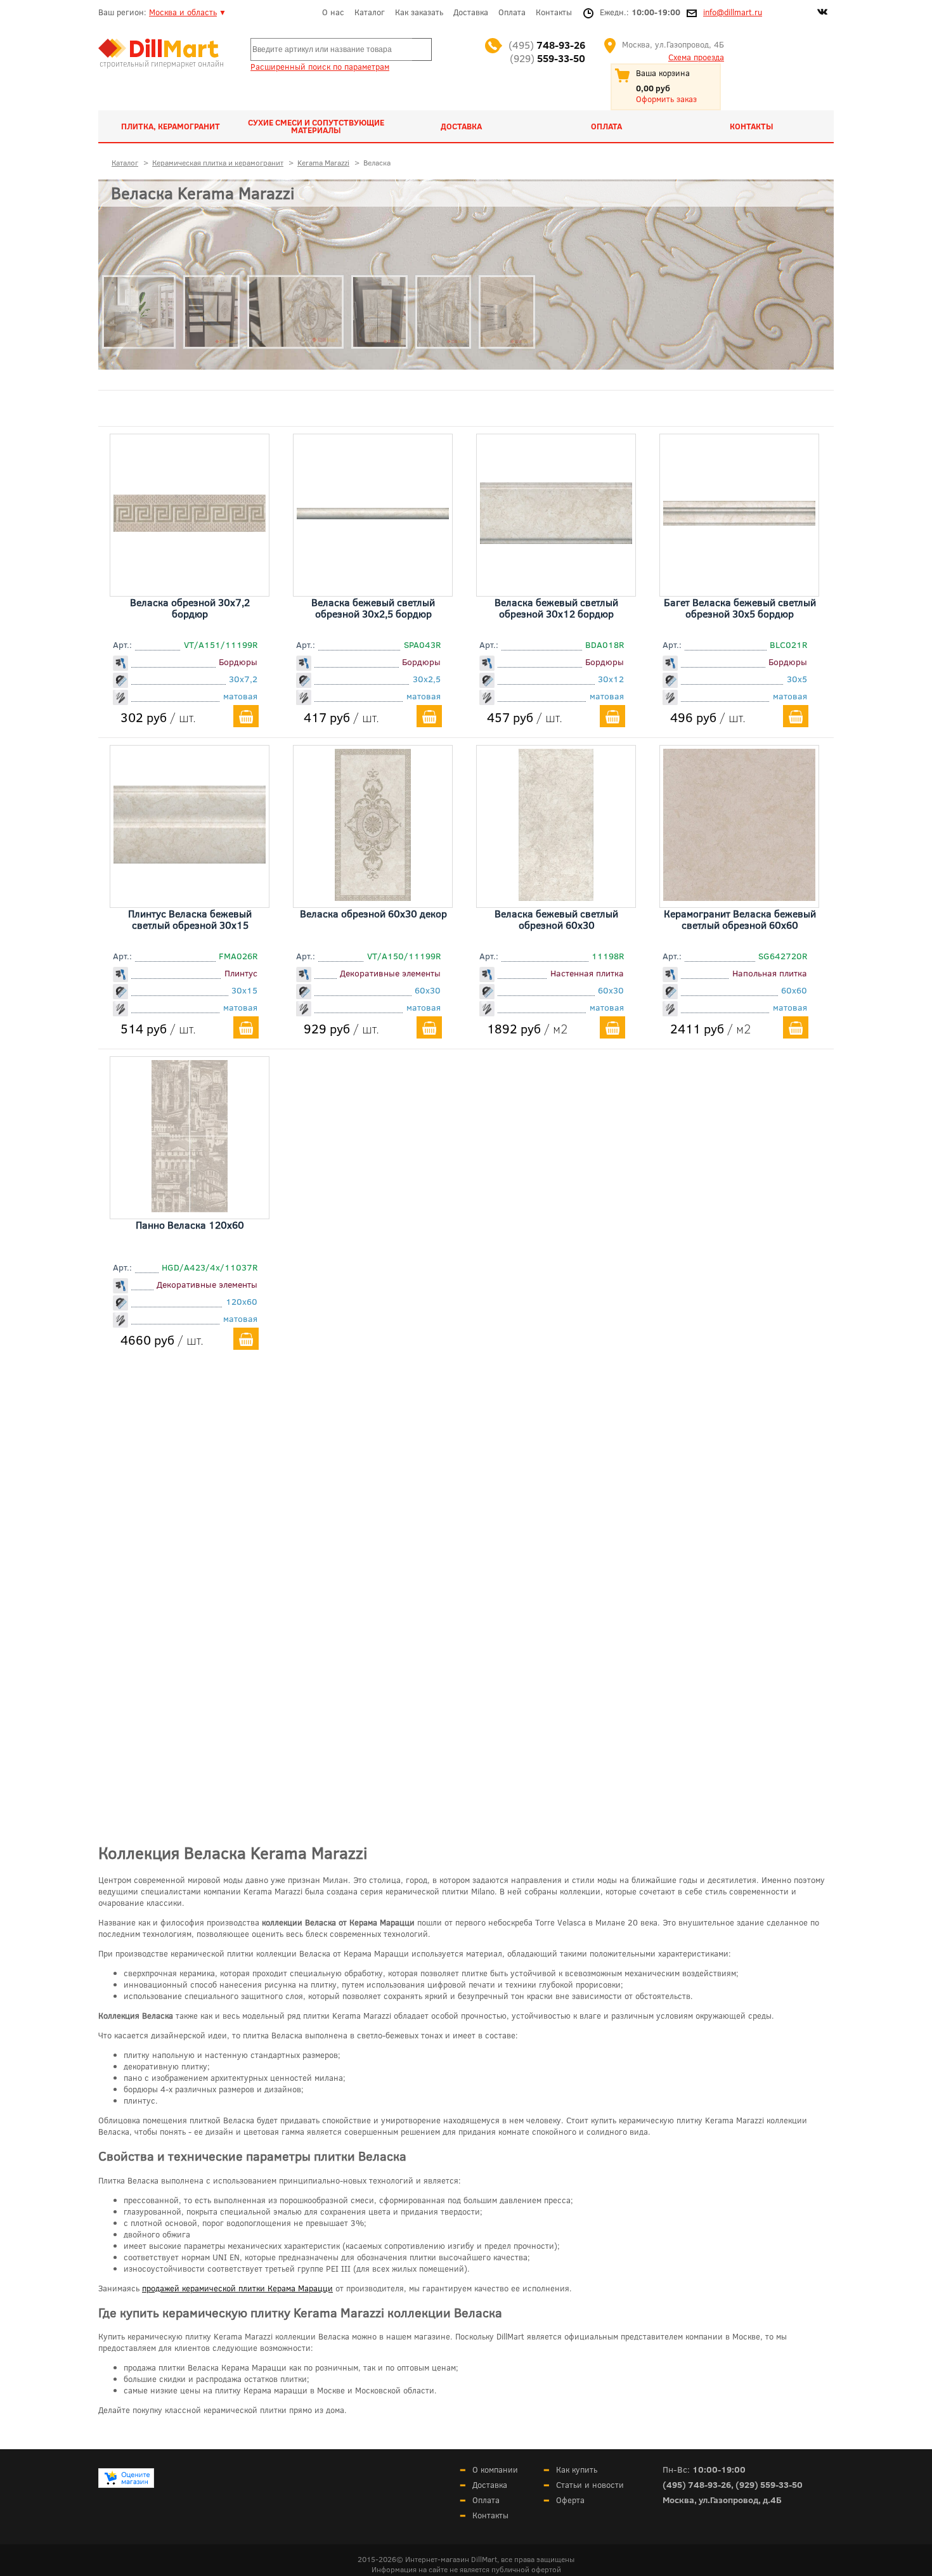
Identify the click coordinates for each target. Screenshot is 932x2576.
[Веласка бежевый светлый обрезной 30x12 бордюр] (556, 540)
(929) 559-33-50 (769, 2484)
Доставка (471, 12)
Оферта (570, 2500)
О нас (333, 12)
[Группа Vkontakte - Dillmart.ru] (822, 13)
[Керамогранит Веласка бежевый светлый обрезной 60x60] (739, 896)
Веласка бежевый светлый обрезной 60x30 (556, 919)
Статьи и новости (590, 2485)
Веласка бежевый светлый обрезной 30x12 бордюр (556, 608)
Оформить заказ (666, 99)
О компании (495, 2469)
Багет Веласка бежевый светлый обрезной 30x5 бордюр (740, 608)
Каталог (370, 12)
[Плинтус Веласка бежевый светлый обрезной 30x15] (190, 859)
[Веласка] (139, 378)
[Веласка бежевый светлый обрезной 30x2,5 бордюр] (373, 515)
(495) (547, 45)
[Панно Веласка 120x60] (190, 1208)
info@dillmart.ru (733, 12)
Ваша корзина (663, 73)
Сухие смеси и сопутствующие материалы (316, 126)
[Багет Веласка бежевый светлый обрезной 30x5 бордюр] (739, 521)
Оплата (512, 12)
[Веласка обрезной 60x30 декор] (372, 896)
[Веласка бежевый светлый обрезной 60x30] (556, 896)
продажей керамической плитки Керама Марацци (237, 2288)
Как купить (577, 2469)
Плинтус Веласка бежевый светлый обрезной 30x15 (190, 919)
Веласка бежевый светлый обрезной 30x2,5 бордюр (373, 608)
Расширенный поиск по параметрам (320, 67)
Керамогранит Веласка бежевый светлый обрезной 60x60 (740, 919)
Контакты (554, 12)
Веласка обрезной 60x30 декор (373, 913)
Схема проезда (696, 57)
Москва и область (183, 12)
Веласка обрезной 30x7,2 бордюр (190, 608)
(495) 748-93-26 (697, 2484)
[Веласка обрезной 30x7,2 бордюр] (190, 527)
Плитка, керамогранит (171, 126)
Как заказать (419, 12)
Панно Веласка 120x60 (190, 1225)
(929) (547, 58)
